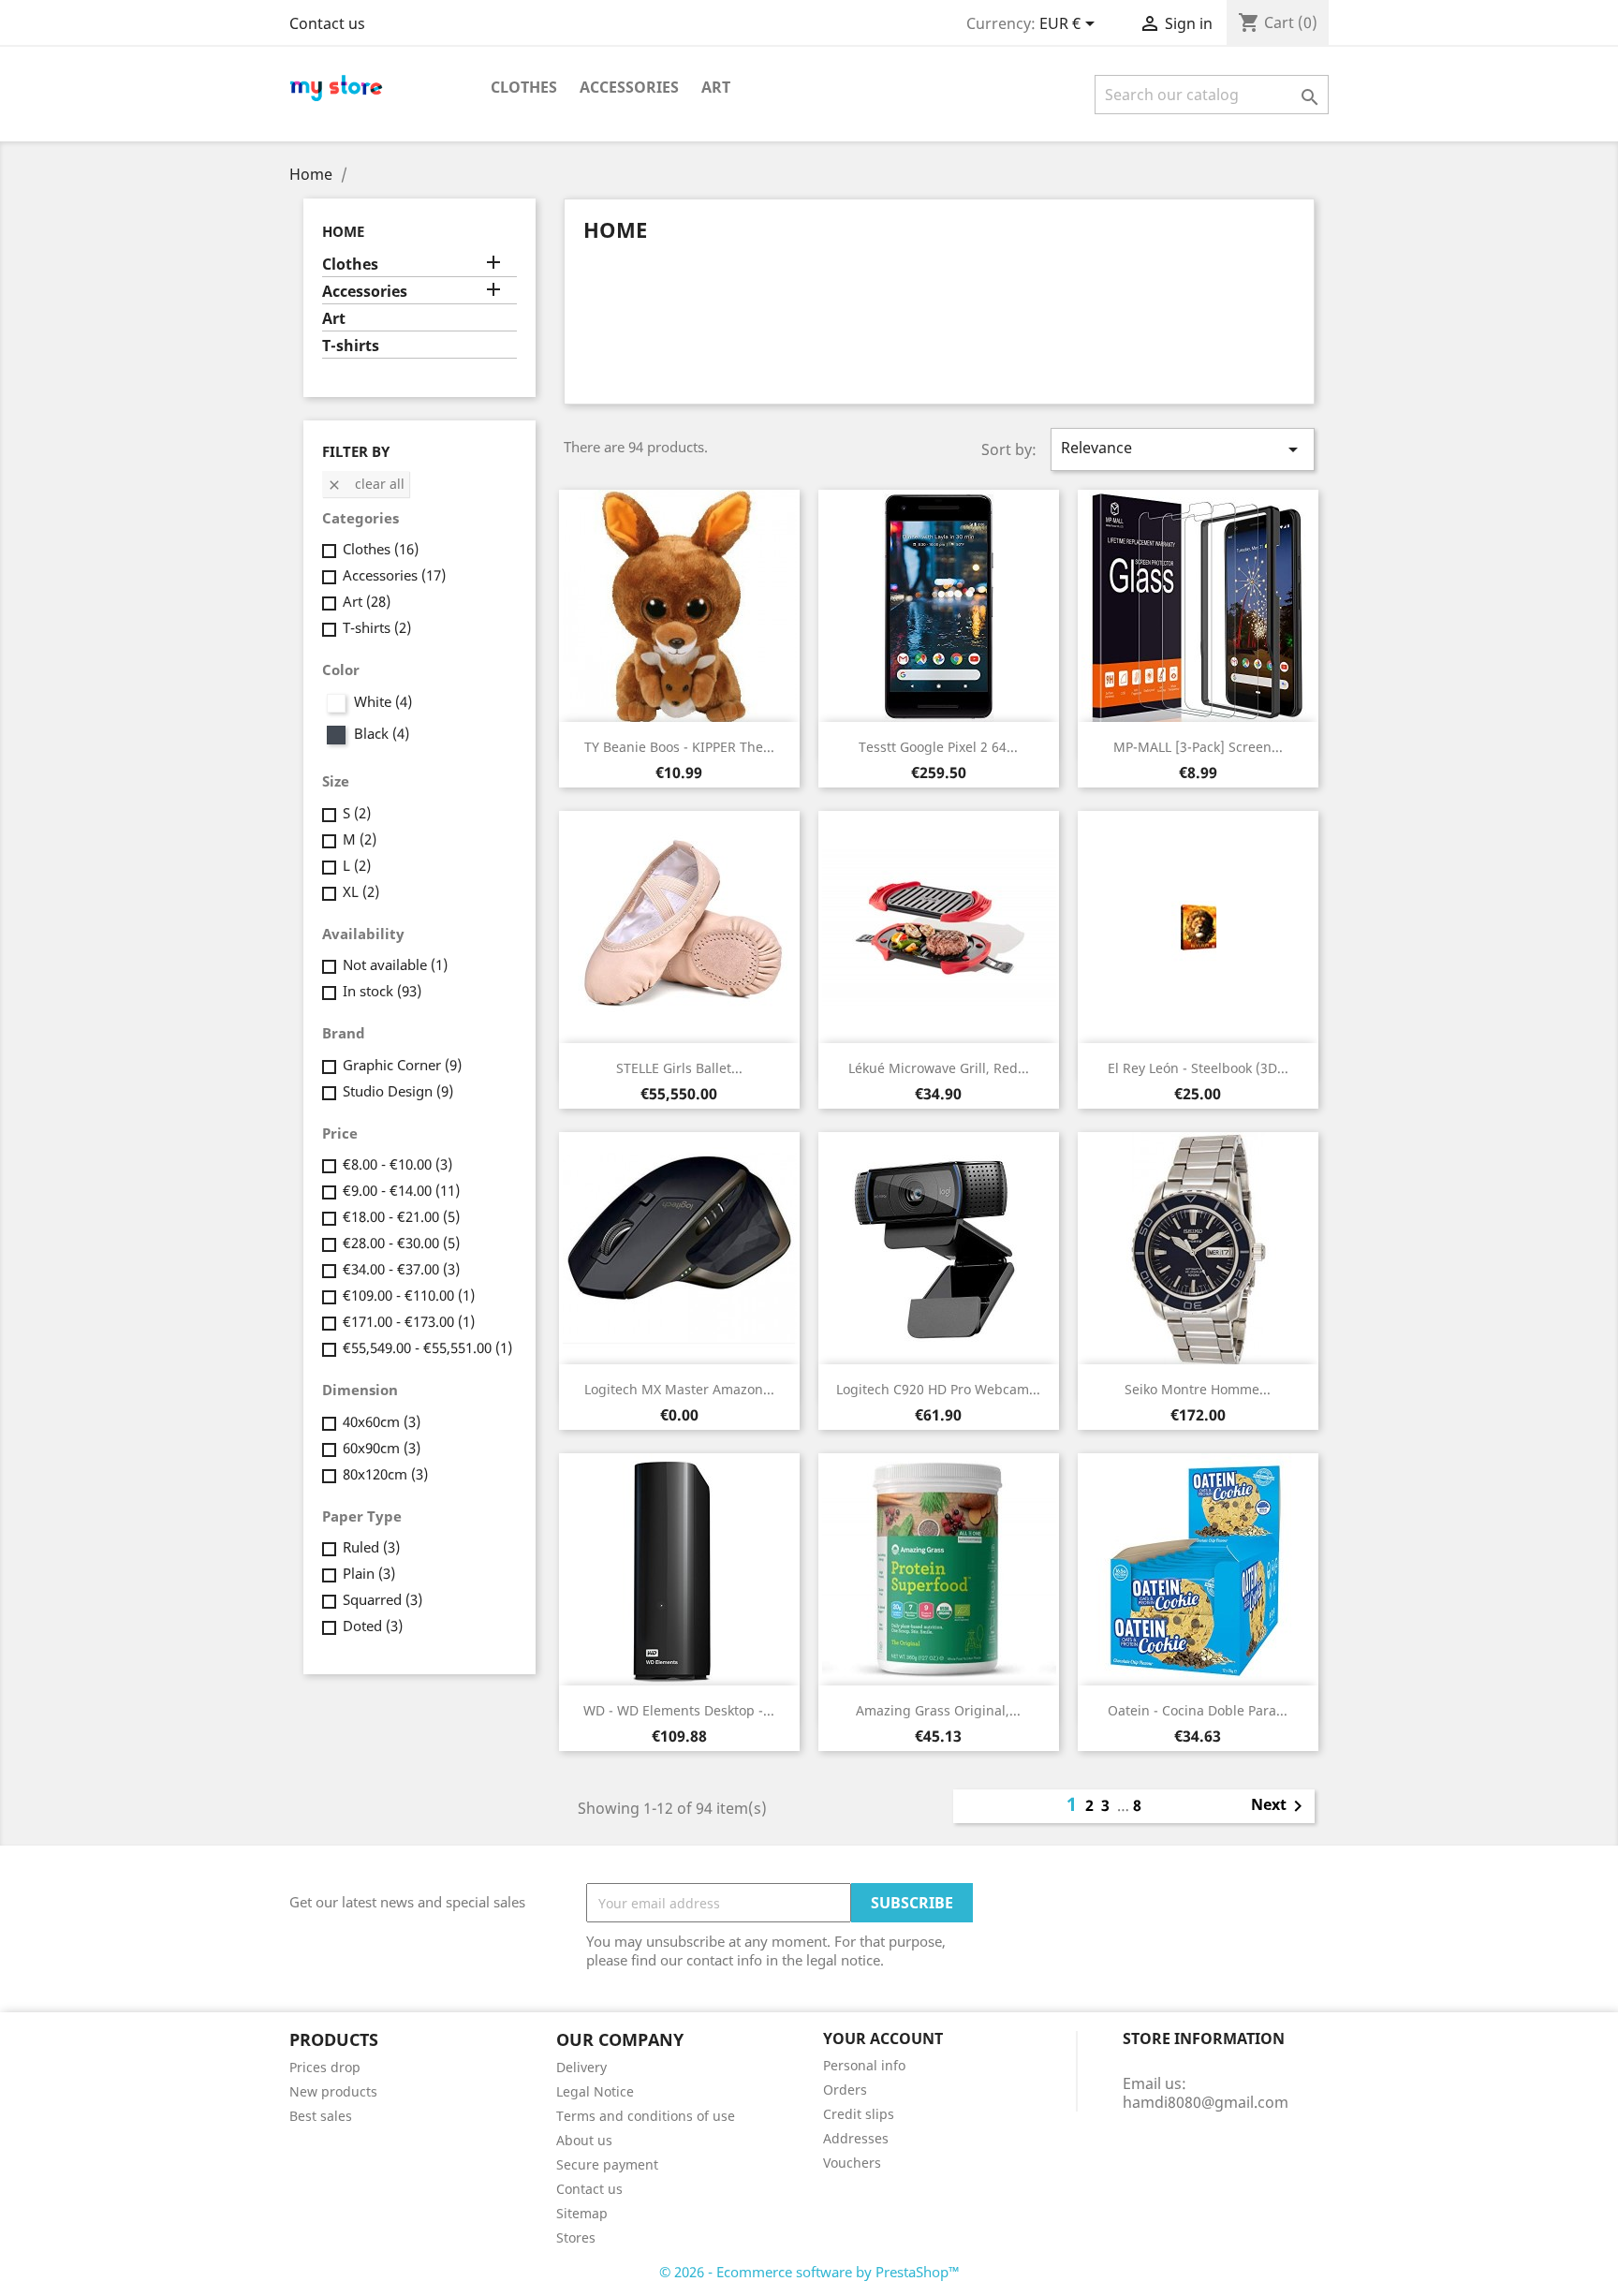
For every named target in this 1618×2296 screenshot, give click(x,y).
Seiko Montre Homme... (1198, 1389)
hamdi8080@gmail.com (1206, 2102)
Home (343, 231)
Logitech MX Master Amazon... (679, 1389)
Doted (373, 1626)
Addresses (856, 2138)
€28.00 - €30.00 (401, 1243)
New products (333, 2091)
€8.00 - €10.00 (397, 1164)
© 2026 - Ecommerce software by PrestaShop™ (809, 2272)
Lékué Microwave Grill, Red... (939, 1068)
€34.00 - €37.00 (401, 1269)
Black (382, 733)
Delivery (581, 2067)
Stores (576, 2237)
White (383, 701)
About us (584, 2140)
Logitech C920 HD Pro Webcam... (938, 1389)
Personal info (864, 2065)
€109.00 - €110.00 (409, 1295)
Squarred (382, 1599)
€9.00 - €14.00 (401, 1190)
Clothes (524, 87)
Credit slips (859, 2114)
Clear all (366, 484)
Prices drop (325, 2067)
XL (361, 891)
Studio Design (398, 1091)
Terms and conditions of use (646, 2116)
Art (716, 87)
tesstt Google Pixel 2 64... (938, 747)
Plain (369, 1573)
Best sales (321, 2116)
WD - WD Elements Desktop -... (679, 1710)
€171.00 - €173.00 (409, 1321)
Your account (883, 2038)
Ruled (371, 1547)
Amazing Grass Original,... (938, 1710)
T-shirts (351, 346)
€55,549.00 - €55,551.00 (427, 1347)
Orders (845, 2090)
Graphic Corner (402, 1065)
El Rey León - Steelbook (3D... (1198, 1068)
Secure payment (607, 2164)
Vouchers (852, 2163)
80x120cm (385, 1474)
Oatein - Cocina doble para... (1198, 1710)
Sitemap (582, 2213)
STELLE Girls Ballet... (679, 1068)
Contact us (327, 23)
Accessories (629, 87)
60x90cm (382, 1448)
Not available (395, 964)
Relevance (1183, 449)
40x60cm (382, 1421)
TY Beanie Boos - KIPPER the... (679, 747)
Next (1280, 1806)
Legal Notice (595, 2091)
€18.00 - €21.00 (401, 1216)
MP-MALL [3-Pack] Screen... (1198, 747)
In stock (382, 991)
